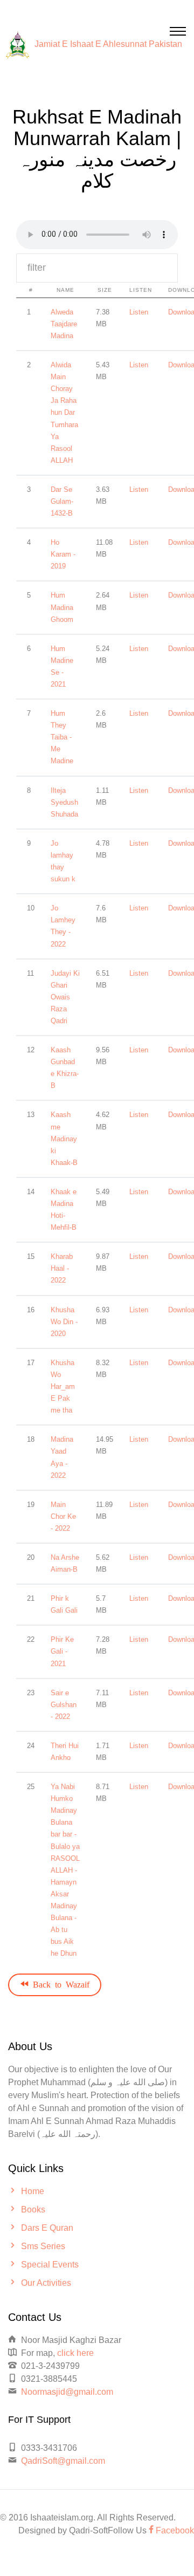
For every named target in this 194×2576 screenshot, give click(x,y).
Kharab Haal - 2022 (62, 1268)
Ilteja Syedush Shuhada (64, 802)
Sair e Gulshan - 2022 (64, 1705)
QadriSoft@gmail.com (63, 2461)
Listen (139, 312)
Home (33, 2191)
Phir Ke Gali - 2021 (62, 1651)
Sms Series (43, 2246)
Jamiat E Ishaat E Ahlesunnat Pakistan (108, 44)
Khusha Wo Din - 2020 (64, 1322)
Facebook (174, 2530)
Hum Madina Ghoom (62, 607)
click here (75, 2353)
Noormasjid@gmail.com (67, 2392)
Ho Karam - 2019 (63, 554)
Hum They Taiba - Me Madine (62, 737)
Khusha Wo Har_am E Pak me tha (63, 1386)
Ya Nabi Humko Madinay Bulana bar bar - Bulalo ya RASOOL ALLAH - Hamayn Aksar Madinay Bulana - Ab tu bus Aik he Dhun (65, 1870)
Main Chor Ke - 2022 (63, 1516)
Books (33, 2210)
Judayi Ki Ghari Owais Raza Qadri (65, 997)
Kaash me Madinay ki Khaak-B (64, 1138)
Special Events (50, 2265)
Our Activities (46, 2283)
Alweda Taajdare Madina (64, 324)
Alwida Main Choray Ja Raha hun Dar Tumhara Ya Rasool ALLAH (64, 413)
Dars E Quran (47, 2228)
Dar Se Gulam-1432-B (62, 501)
